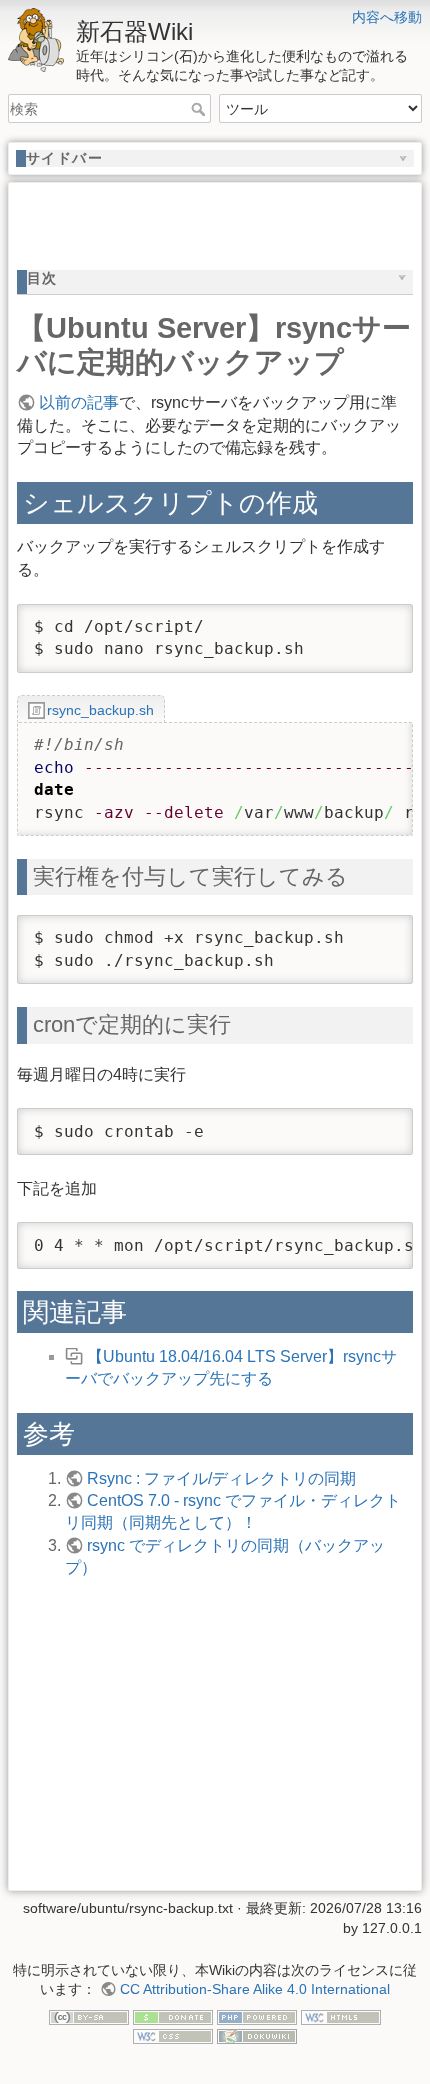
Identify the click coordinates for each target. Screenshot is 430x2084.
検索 (200, 109)
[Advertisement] (223, 216)
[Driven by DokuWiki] (257, 2035)
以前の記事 (79, 402)
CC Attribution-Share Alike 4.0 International (255, 1989)
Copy (379, 620)
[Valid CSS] (173, 2035)
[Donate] (173, 2016)
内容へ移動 (387, 17)
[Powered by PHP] (257, 2016)
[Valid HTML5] (341, 2016)
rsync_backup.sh (100, 710)
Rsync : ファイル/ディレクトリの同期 (221, 1478)
